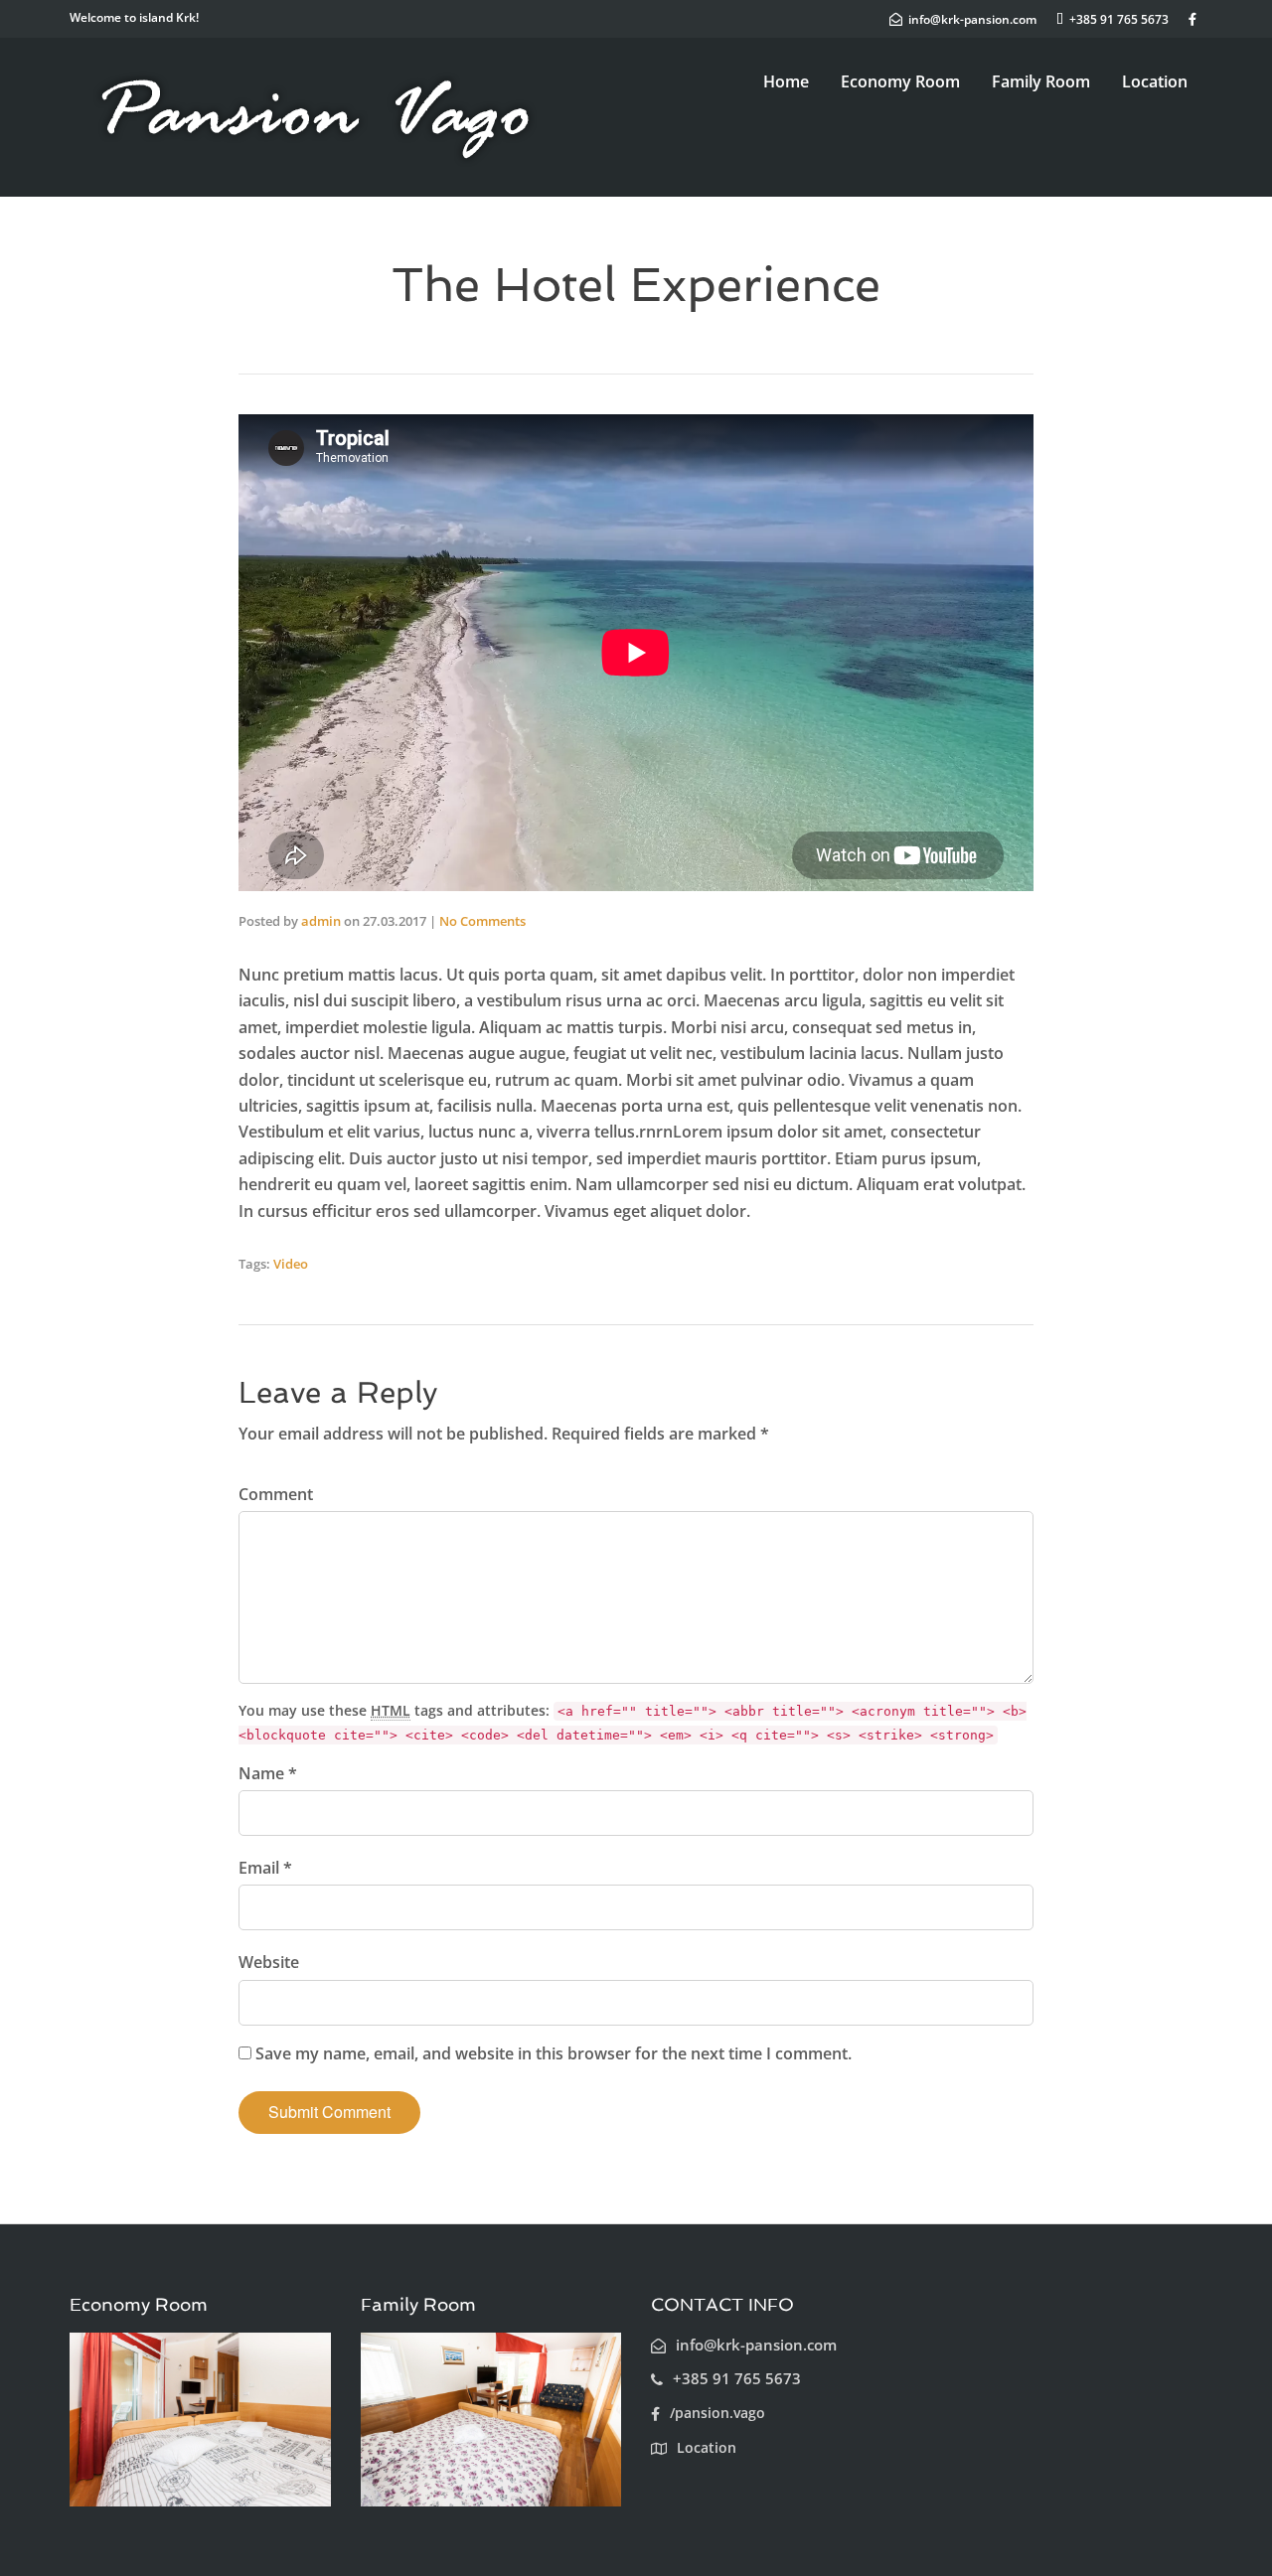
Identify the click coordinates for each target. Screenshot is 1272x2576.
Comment (276, 1494)
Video (291, 1264)
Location (1155, 81)
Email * (265, 1868)
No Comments (482, 921)
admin (321, 921)
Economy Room (900, 81)
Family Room (1041, 81)
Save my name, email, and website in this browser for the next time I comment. (554, 2053)
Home (786, 81)
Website (269, 1962)
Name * (268, 1773)
